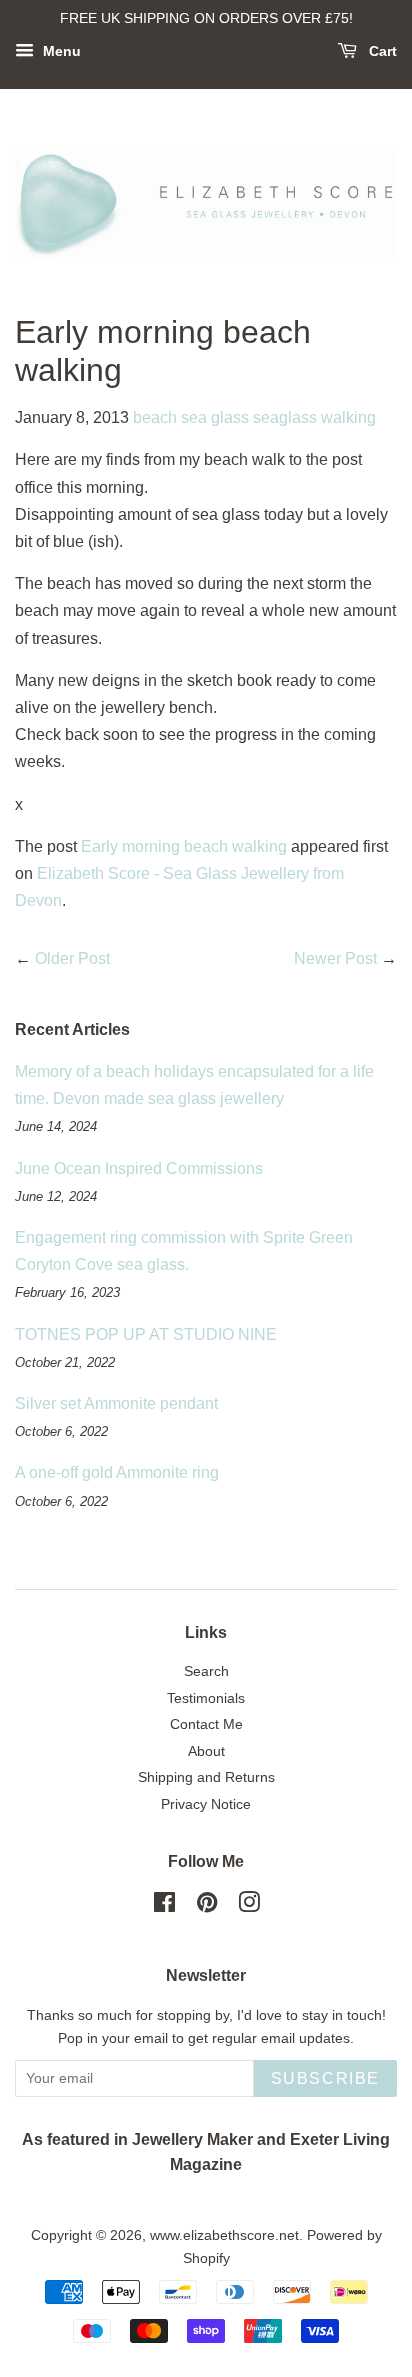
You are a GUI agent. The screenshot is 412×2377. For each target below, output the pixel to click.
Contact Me (206, 1724)
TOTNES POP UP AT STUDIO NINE (146, 1334)
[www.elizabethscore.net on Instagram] (249, 1906)
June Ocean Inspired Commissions (139, 1168)
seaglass (285, 417)
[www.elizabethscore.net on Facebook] (164, 1906)
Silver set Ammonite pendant (116, 1403)
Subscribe (325, 2078)
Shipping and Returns (206, 1777)
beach (155, 417)
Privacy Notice (206, 1804)
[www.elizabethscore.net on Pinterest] (207, 1906)
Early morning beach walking (184, 846)
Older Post (72, 958)
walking (348, 417)
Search (206, 1671)
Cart (381, 51)
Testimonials (206, 1698)
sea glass (215, 417)
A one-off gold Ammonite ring (117, 1472)
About (206, 1751)
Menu (60, 51)
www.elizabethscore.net (224, 2235)
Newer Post (335, 958)
